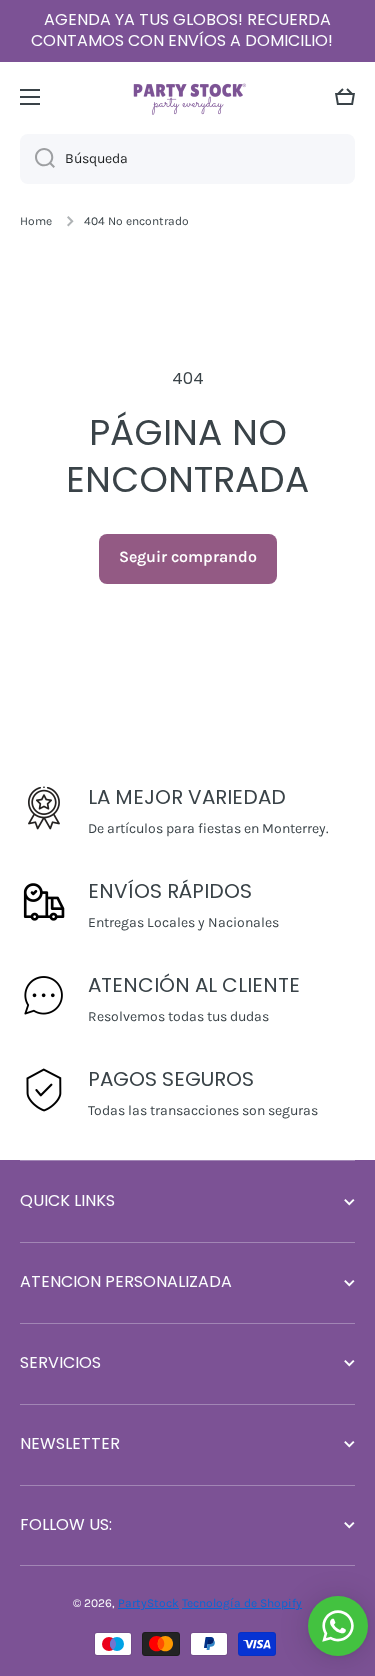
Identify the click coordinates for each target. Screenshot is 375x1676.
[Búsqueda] (37, 159)
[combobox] (187, 159)
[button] (345, 97)
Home (36, 221)
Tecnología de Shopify (242, 1603)
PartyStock (148, 1603)
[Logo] (188, 96)
